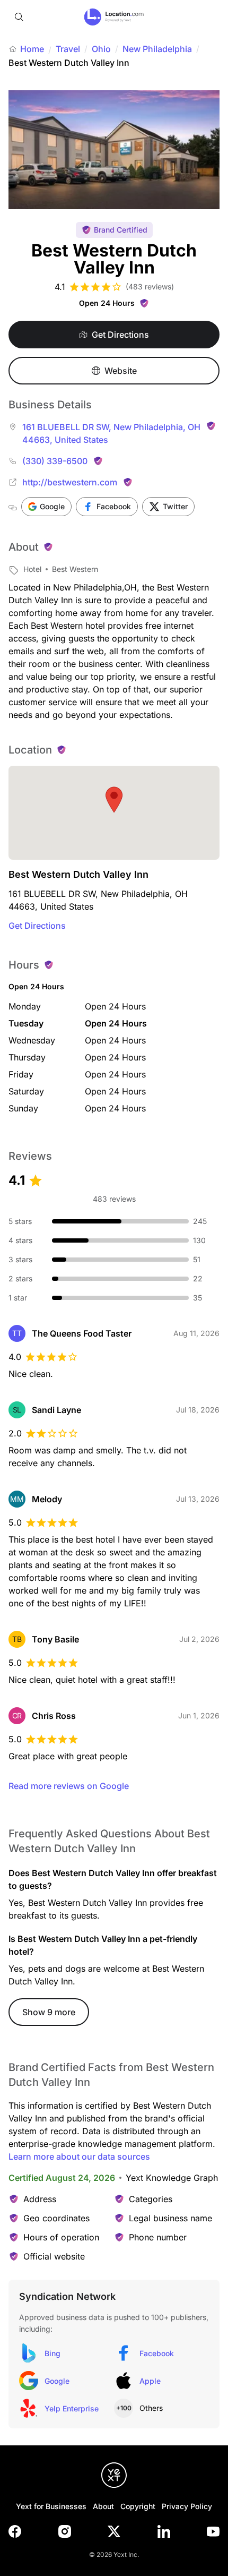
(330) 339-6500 (55, 461)
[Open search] (19, 17)
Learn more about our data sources (79, 2156)
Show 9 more (49, 2012)
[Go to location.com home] (114, 17)
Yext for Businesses (51, 2506)
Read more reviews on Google (69, 1786)
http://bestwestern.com (70, 482)
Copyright (138, 2506)
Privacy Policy (187, 2506)
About (103, 2506)
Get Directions (37, 926)
